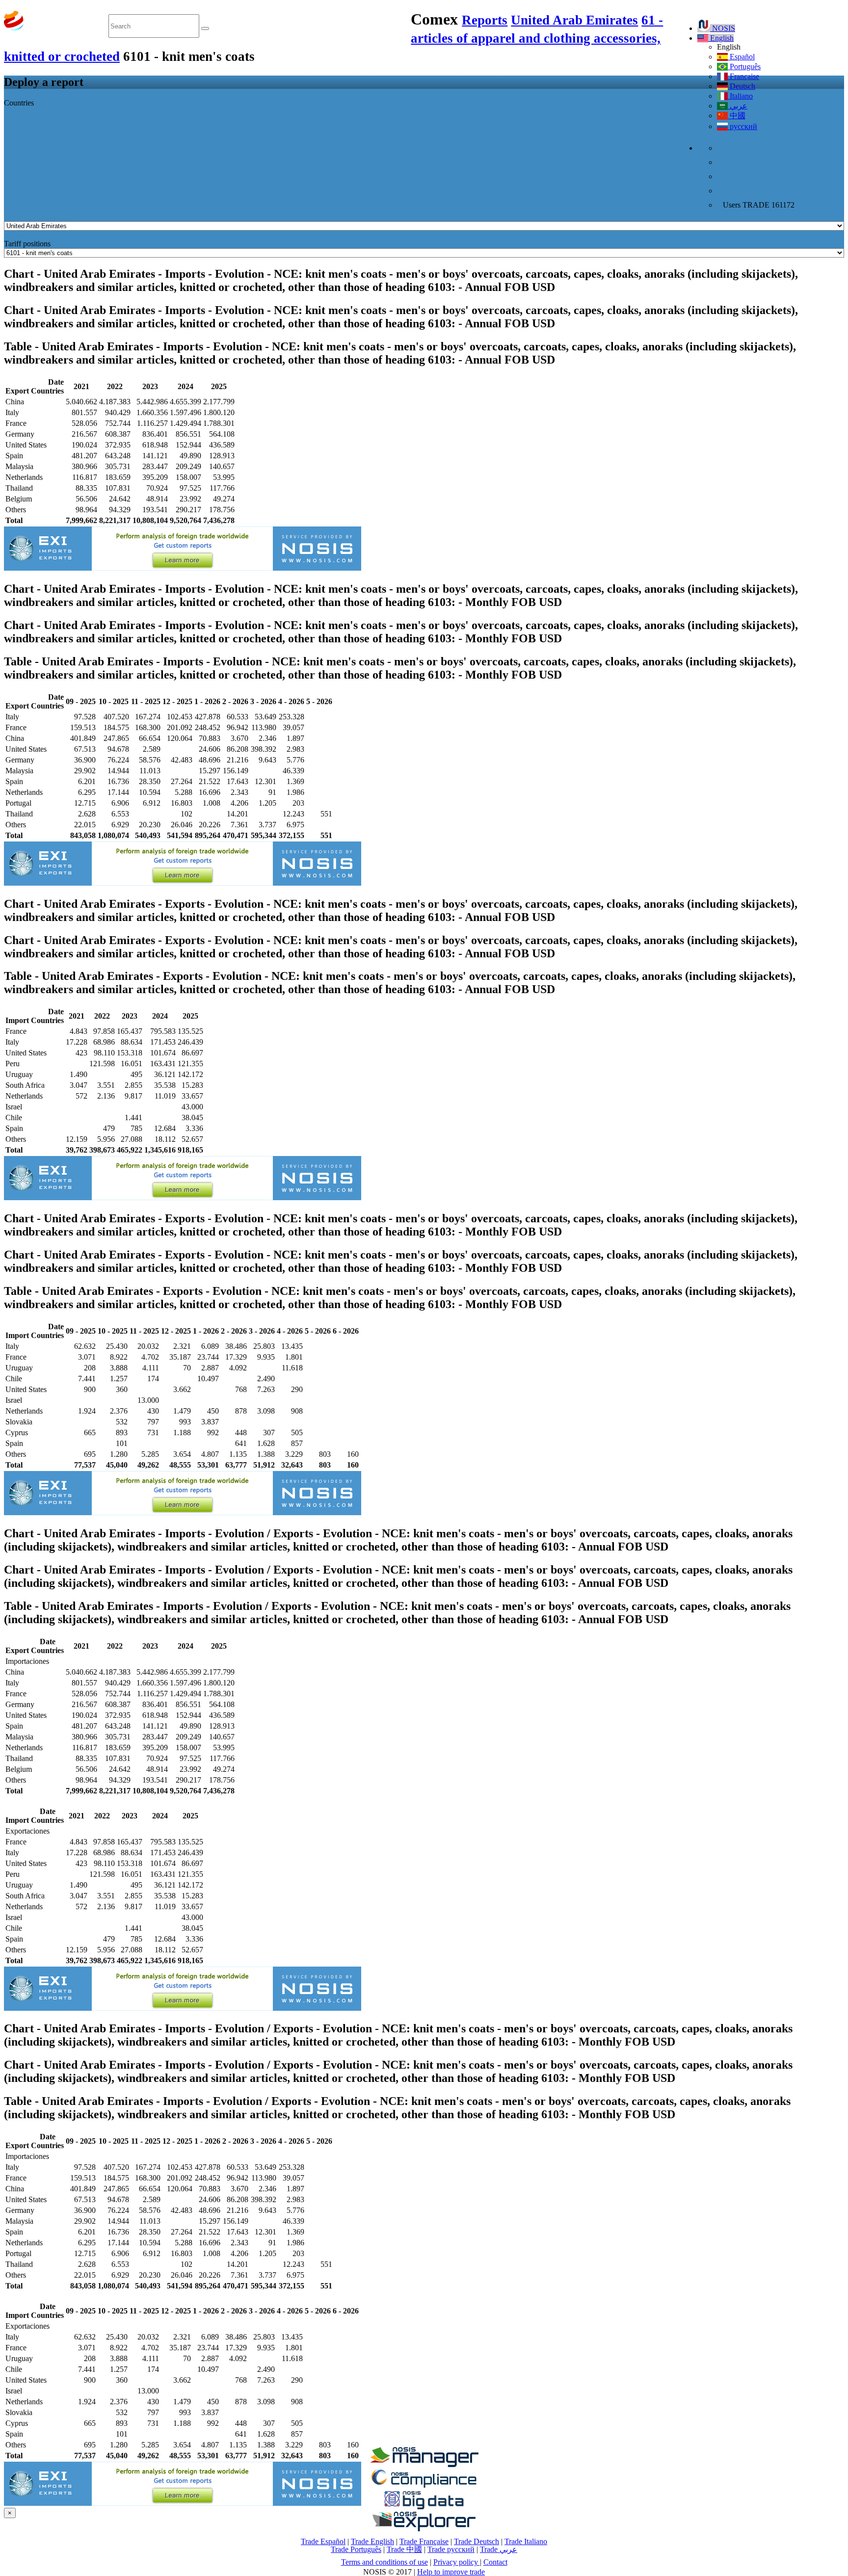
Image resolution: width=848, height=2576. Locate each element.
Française (743, 76)
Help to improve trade (451, 2572)
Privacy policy (457, 2562)
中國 (737, 116)
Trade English (372, 2541)
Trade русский (451, 2549)
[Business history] (424, 2464)
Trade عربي (499, 2549)
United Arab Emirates (574, 20)
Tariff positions (27, 244)
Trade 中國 (404, 2549)
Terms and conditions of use (384, 2562)
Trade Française (424, 2541)
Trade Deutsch (477, 2541)
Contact (495, 2562)
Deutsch (742, 86)
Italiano (740, 96)
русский (742, 126)
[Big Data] (424, 2508)
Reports (485, 20)
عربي (738, 106)
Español (741, 57)
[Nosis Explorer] (424, 2529)
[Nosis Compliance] (424, 2486)
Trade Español (323, 2541)
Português (744, 66)
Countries (19, 103)
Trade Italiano (526, 2541)
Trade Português (356, 2549)
